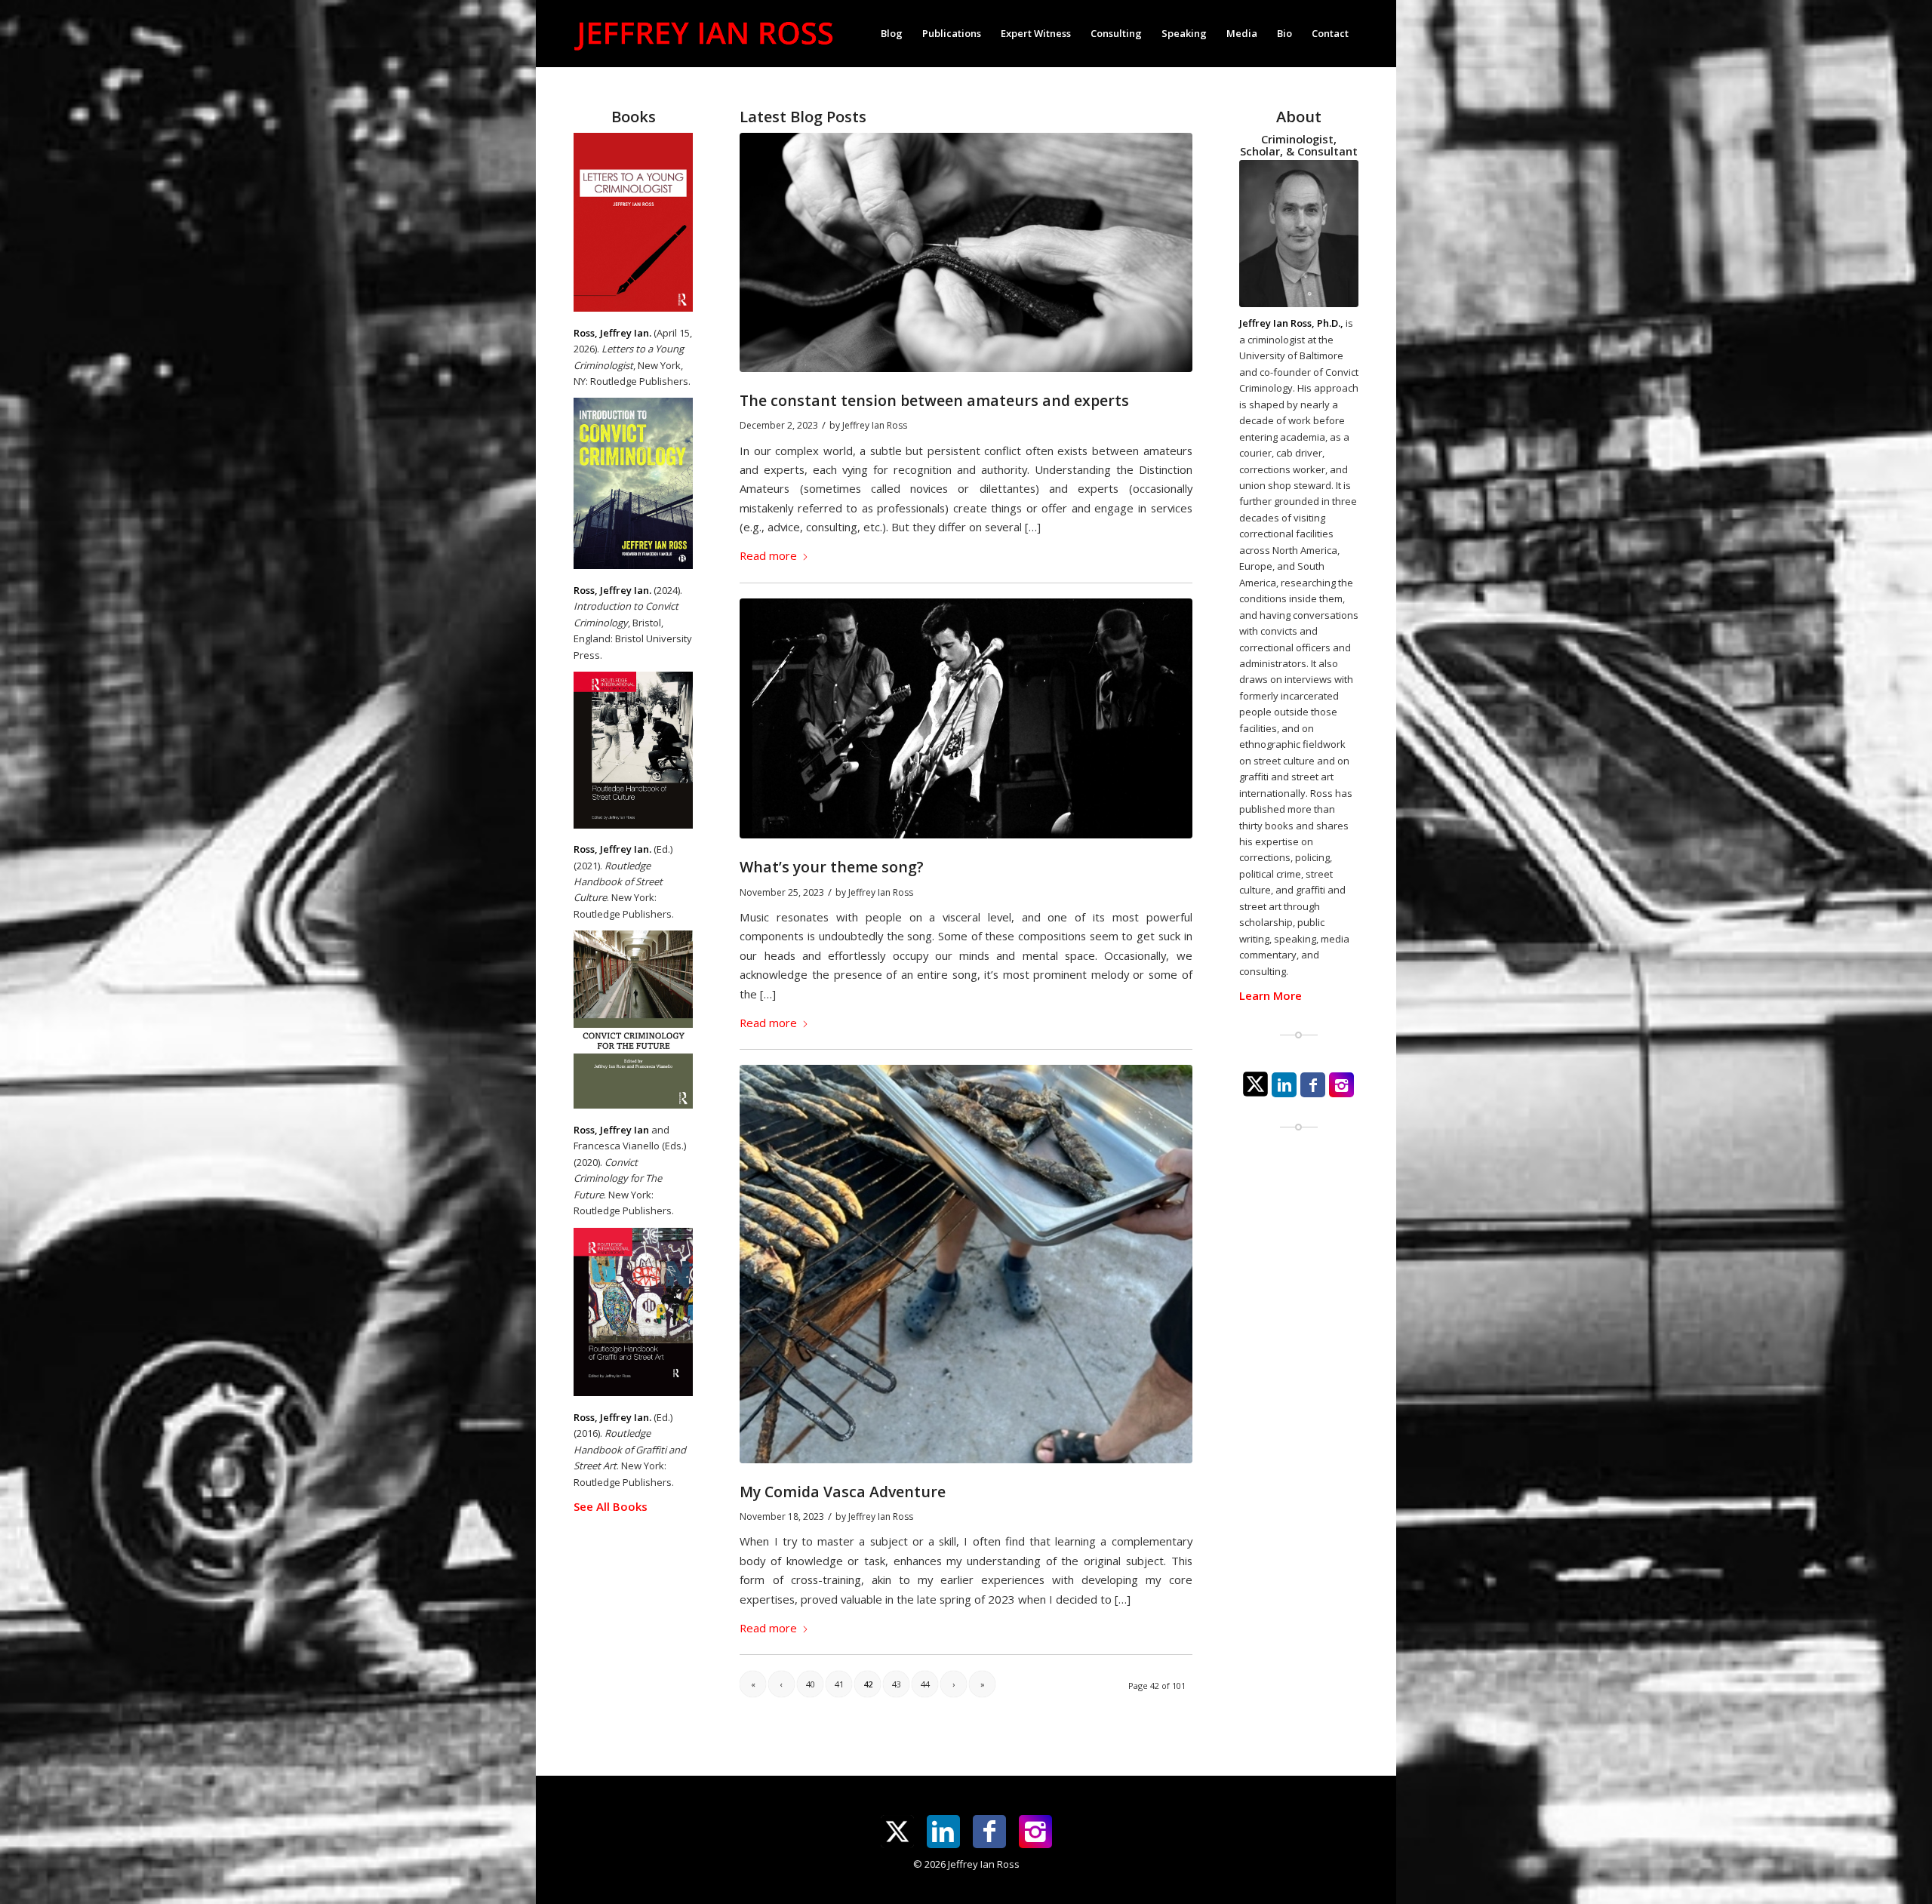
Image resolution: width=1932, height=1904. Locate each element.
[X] (1255, 1084)
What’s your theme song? (832, 867)
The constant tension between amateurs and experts (934, 400)
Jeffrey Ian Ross (875, 425)
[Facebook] (1313, 1085)
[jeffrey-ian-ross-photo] (1299, 234)
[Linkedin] (1284, 1085)
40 (811, 1684)
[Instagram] (1341, 1085)
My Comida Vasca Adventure (843, 1492)
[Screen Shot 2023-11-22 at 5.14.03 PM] (966, 719)
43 (897, 1684)
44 (925, 1684)
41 (839, 1684)
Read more (768, 555)
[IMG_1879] (966, 1264)
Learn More (1271, 995)
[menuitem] (892, 33)
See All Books (611, 1506)
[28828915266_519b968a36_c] (966, 252)
